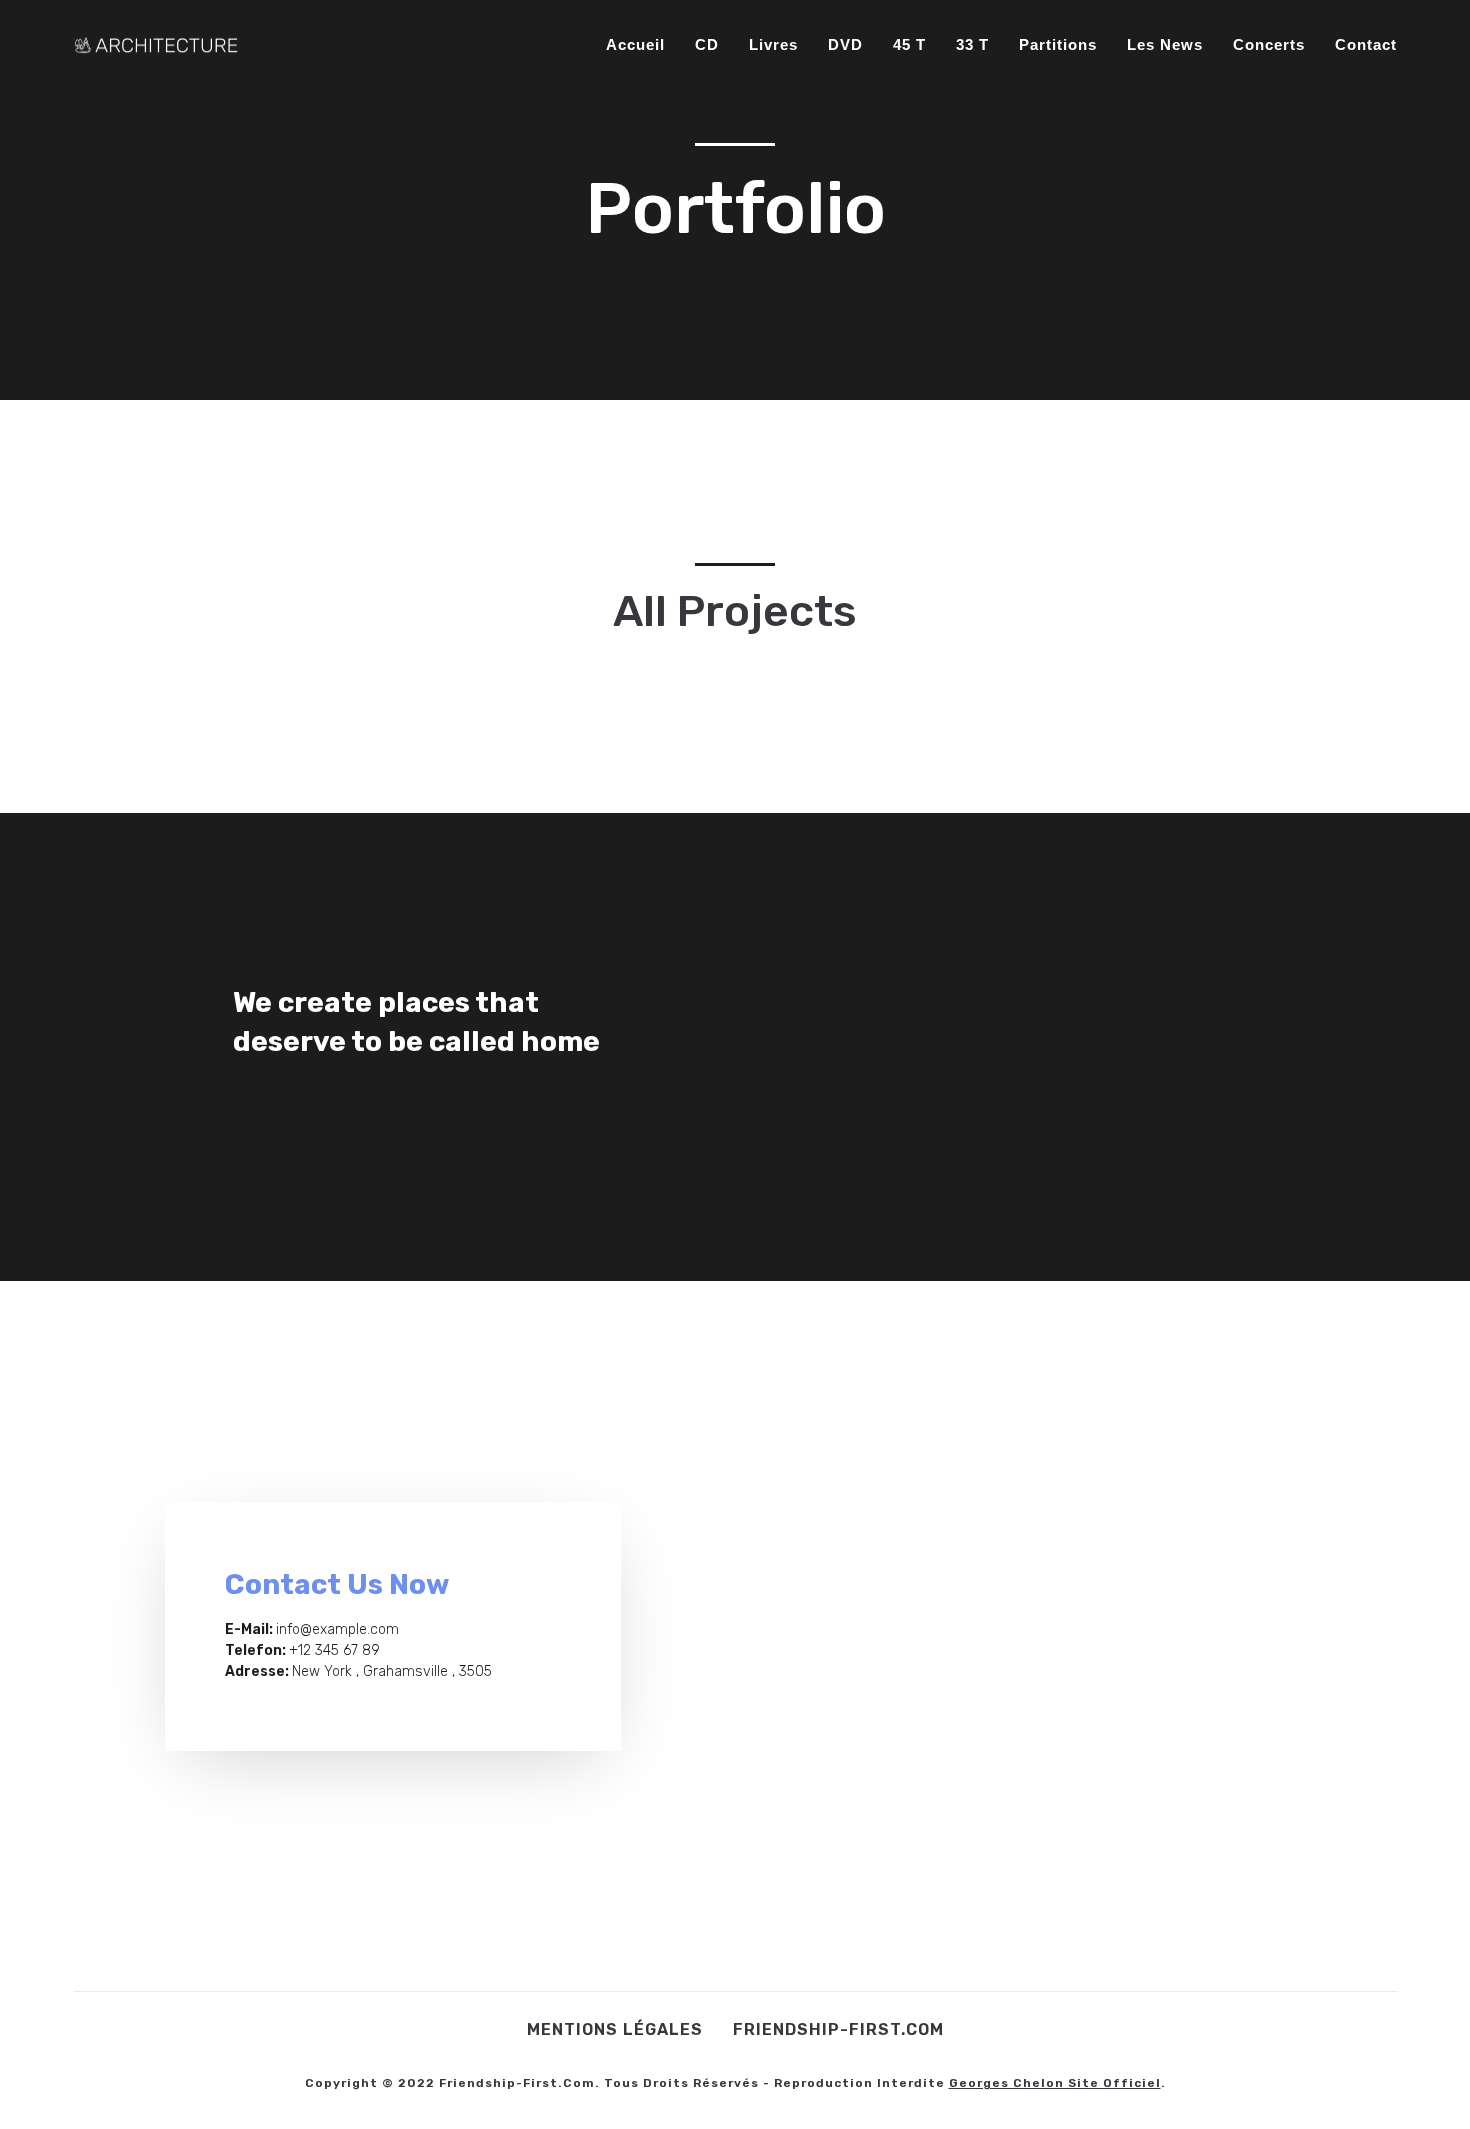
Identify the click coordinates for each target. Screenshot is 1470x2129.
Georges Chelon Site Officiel (1055, 2083)
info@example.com (337, 1629)
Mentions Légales (615, 2029)
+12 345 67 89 (334, 1650)
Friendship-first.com (838, 2029)
